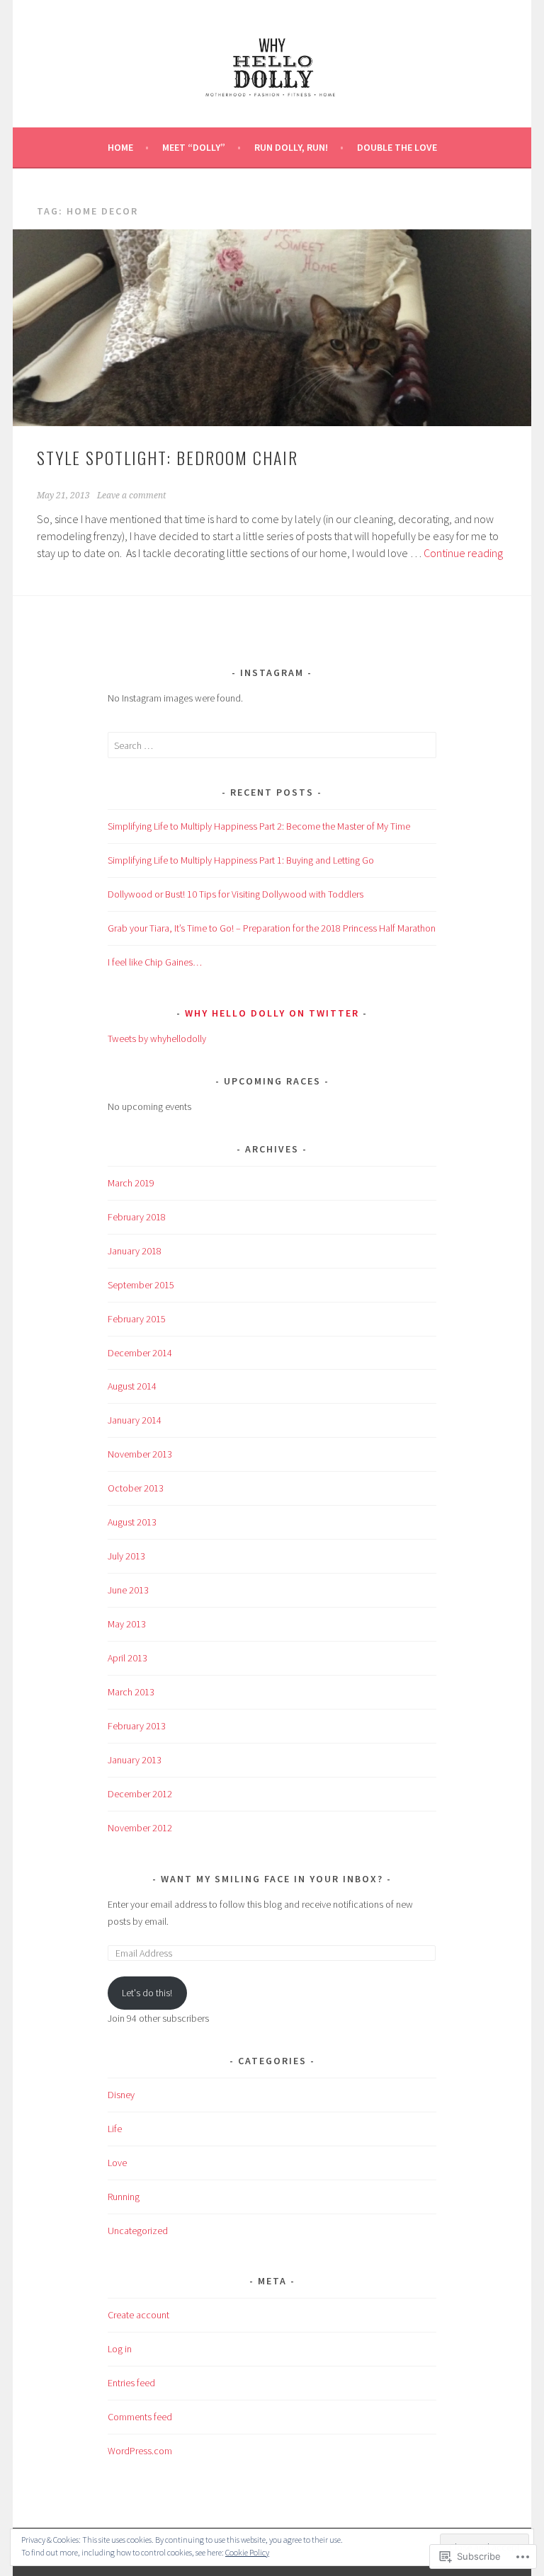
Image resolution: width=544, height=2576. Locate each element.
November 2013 (140, 1454)
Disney (121, 2095)
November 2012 (140, 1828)
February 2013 (137, 1726)
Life (115, 2129)
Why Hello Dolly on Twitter (272, 1013)
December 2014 (140, 1353)
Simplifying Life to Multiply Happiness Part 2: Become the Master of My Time (259, 826)
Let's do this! (147, 1993)
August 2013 (132, 1522)
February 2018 (137, 1217)
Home (120, 147)
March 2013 (131, 1692)
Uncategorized (138, 2231)
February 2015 (137, 1319)
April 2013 (127, 1658)
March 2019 (131, 1183)
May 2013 (127, 1624)
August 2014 (132, 1386)
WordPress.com (140, 2451)
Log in (120, 2349)
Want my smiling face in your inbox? (272, 1879)
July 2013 (126, 1556)
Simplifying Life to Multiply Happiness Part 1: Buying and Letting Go (241, 860)
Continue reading (463, 553)
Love (117, 2163)
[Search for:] (272, 745)
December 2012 (140, 1794)
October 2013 (136, 1488)
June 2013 (128, 1590)
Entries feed (131, 2383)
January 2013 (135, 1760)
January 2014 (135, 1420)
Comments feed (140, 2417)
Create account (138, 2315)
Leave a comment (131, 496)
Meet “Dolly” (194, 147)
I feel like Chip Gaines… (155, 962)
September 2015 (141, 1285)
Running (124, 2197)
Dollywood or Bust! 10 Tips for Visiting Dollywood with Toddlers (236, 894)
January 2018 (135, 1251)
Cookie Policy (247, 2552)
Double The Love (397, 147)
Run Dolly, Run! (291, 147)
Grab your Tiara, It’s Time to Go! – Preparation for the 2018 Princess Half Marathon (272, 928)
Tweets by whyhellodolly (157, 1038)
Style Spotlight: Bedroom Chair (168, 457)
